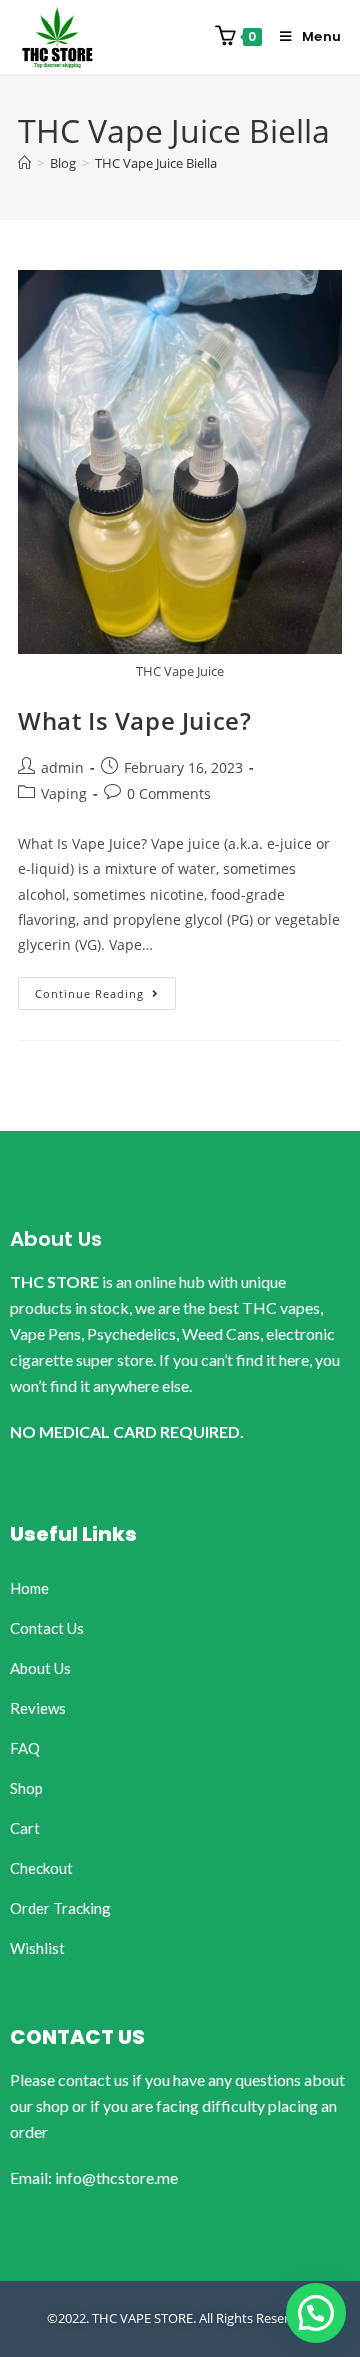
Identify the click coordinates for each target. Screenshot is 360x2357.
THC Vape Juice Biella (156, 163)
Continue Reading (105, 989)
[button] (316, 2313)
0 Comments (169, 793)
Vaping (64, 793)
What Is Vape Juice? (134, 720)
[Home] (24, 163)
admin (62, 767)
